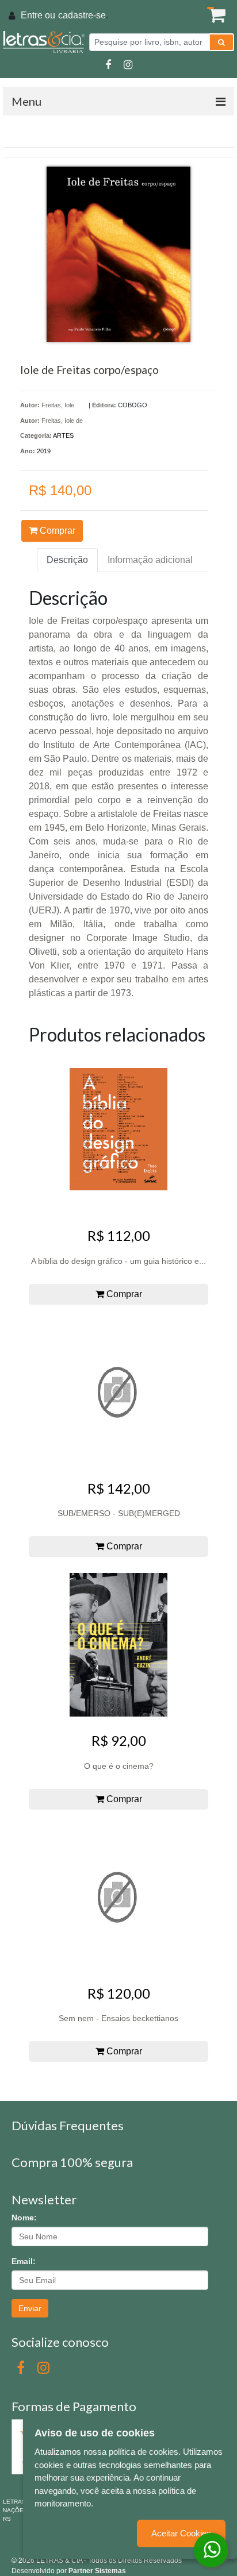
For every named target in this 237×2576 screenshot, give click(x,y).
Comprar (56, 531)
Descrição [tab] (67, 560)
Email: (24, 2261)
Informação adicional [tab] (150, 560)
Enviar (30, 2308)
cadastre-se (82, 15)
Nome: (24, 2218)
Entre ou (38, 15)
